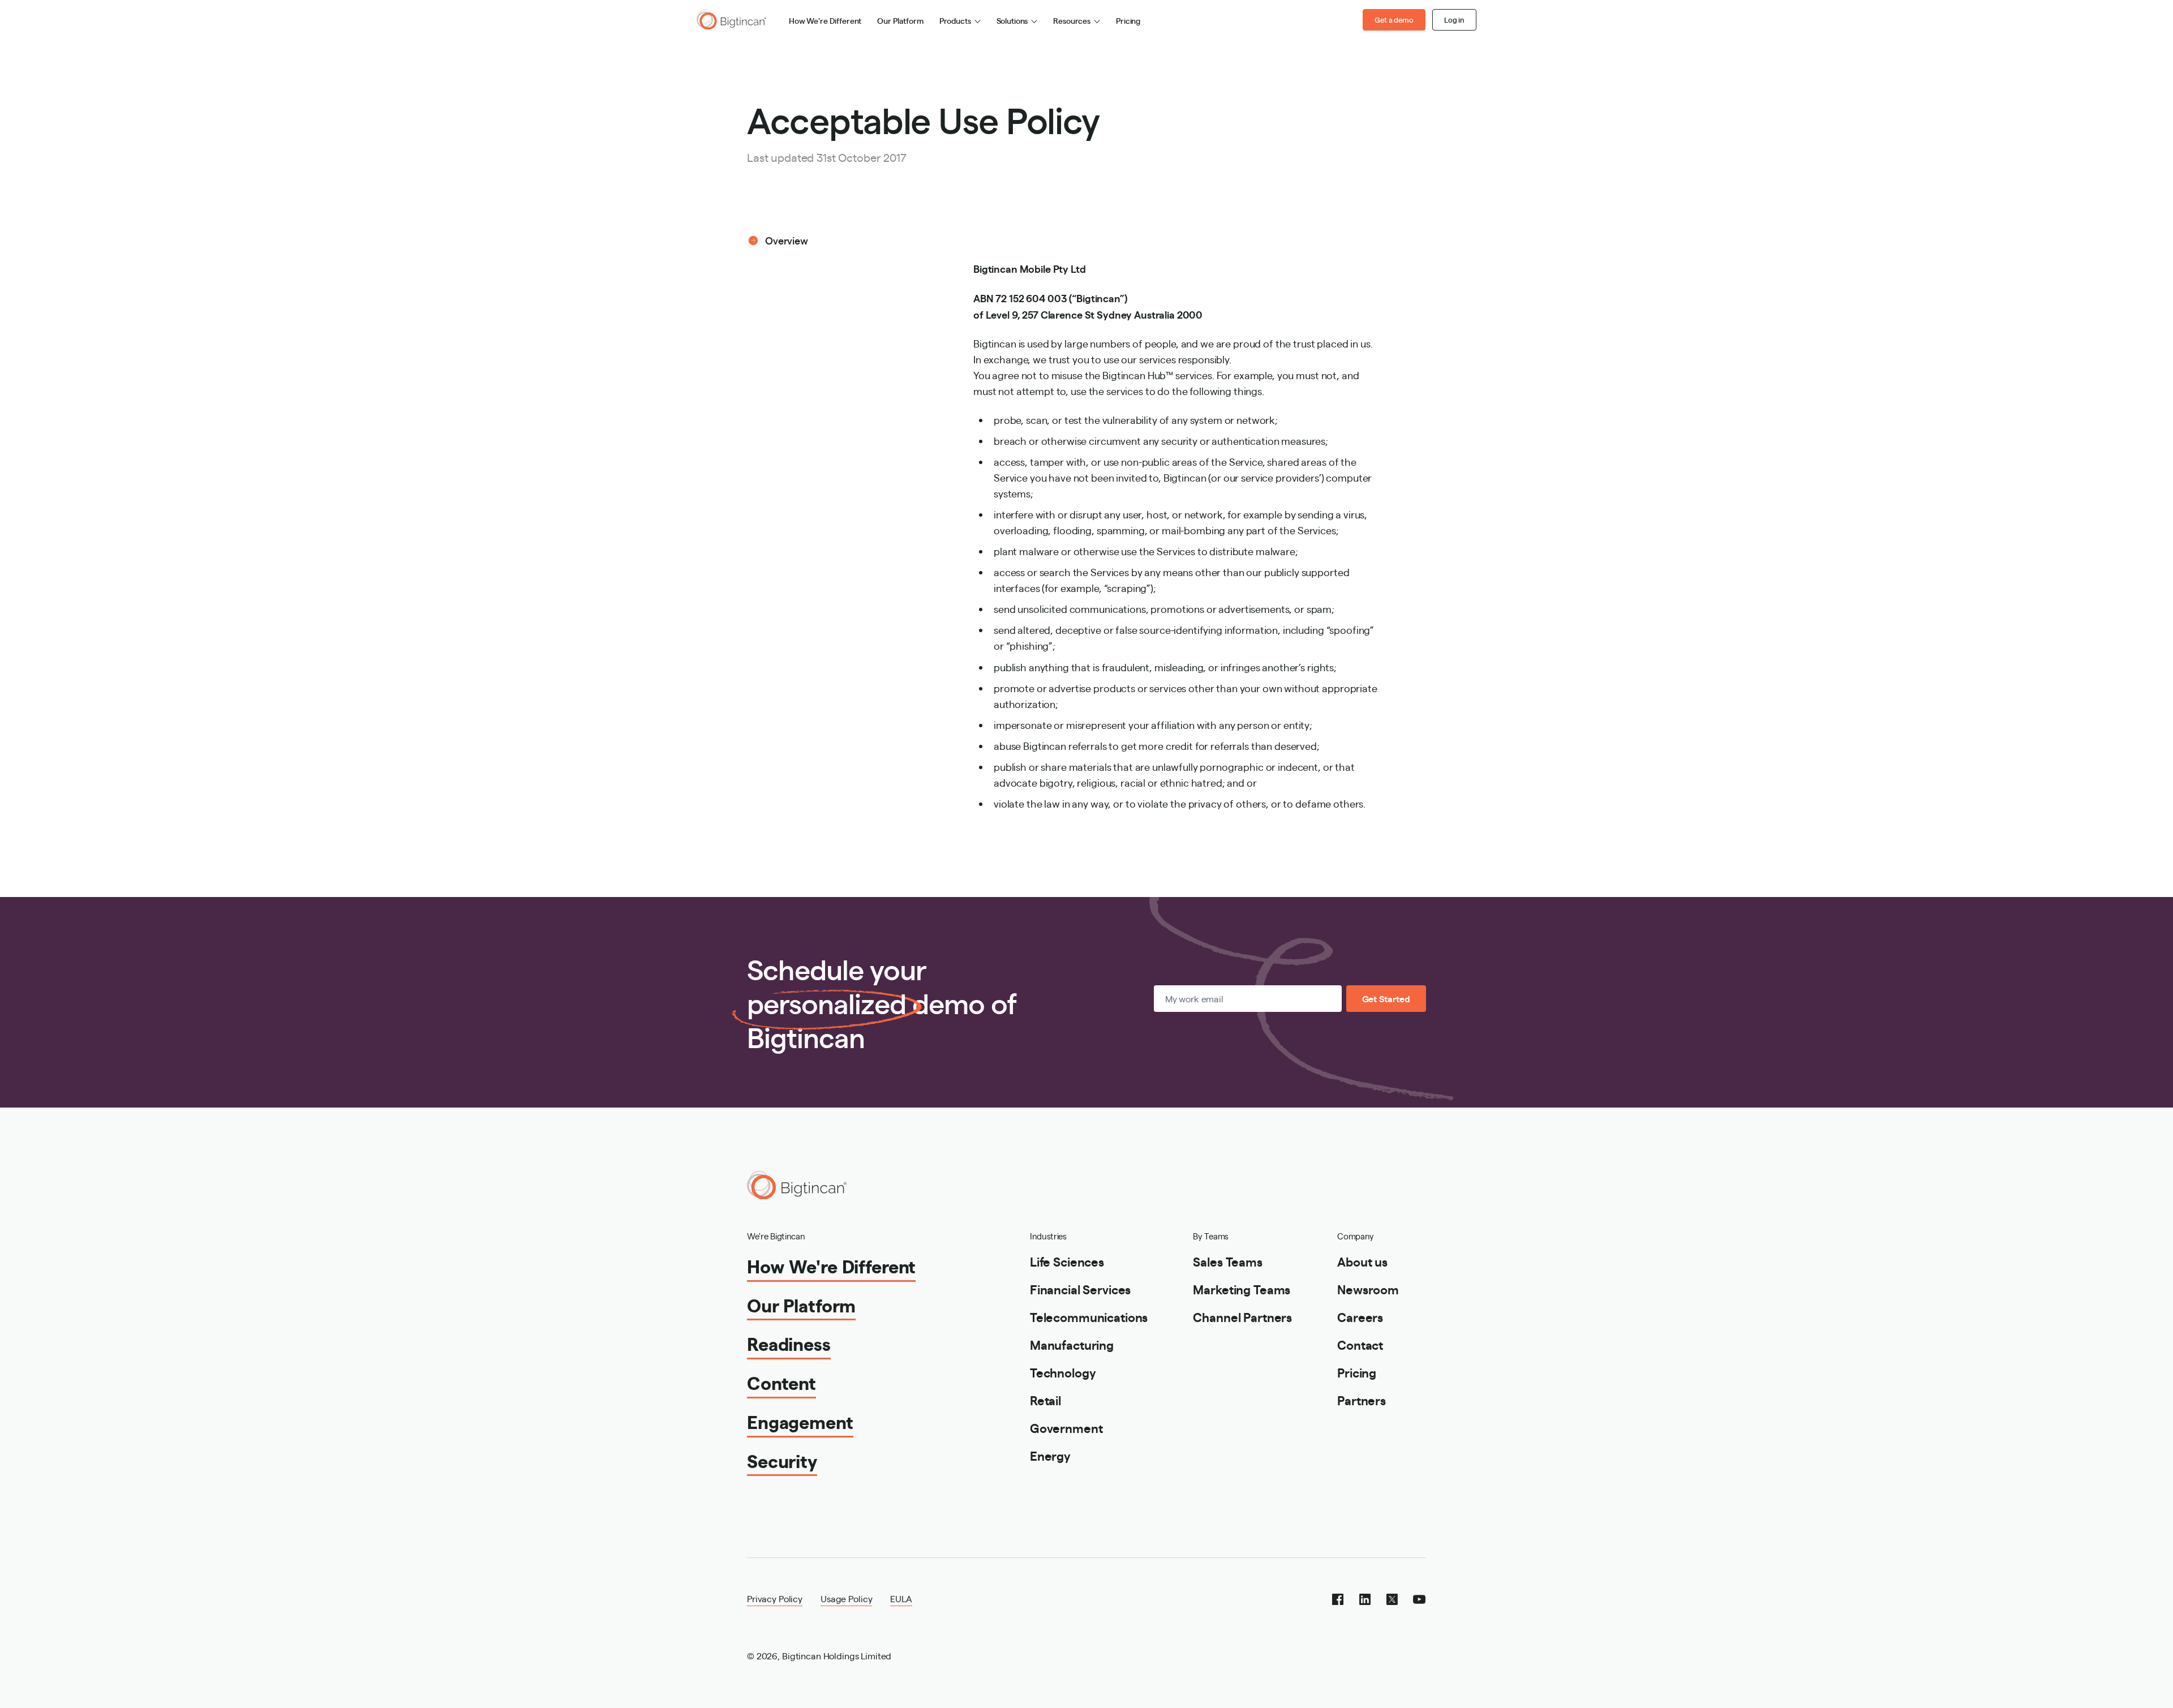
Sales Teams (1227, 1261)
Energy (1050, 1455)
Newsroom (1368, 1289)
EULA (901, 1598)
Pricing (1128, 20)
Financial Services (1080, 1289)
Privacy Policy (775, 1598)
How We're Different (825, 20)
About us (1362, 1261)
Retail (1045, 1400)
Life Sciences (1067, 1261)
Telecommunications (1089, 1317)
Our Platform (900, 20)
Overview (787, 240)
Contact (1360, 1344)
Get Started (1386, 999)
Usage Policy (846, 1598)
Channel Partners (1242, 1317)
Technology (1063, 1372)
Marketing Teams (1242, 1289)
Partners (1362, 1400)
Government (1066, 1428)
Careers (1360, 1317)
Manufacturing (1072, 1344)
